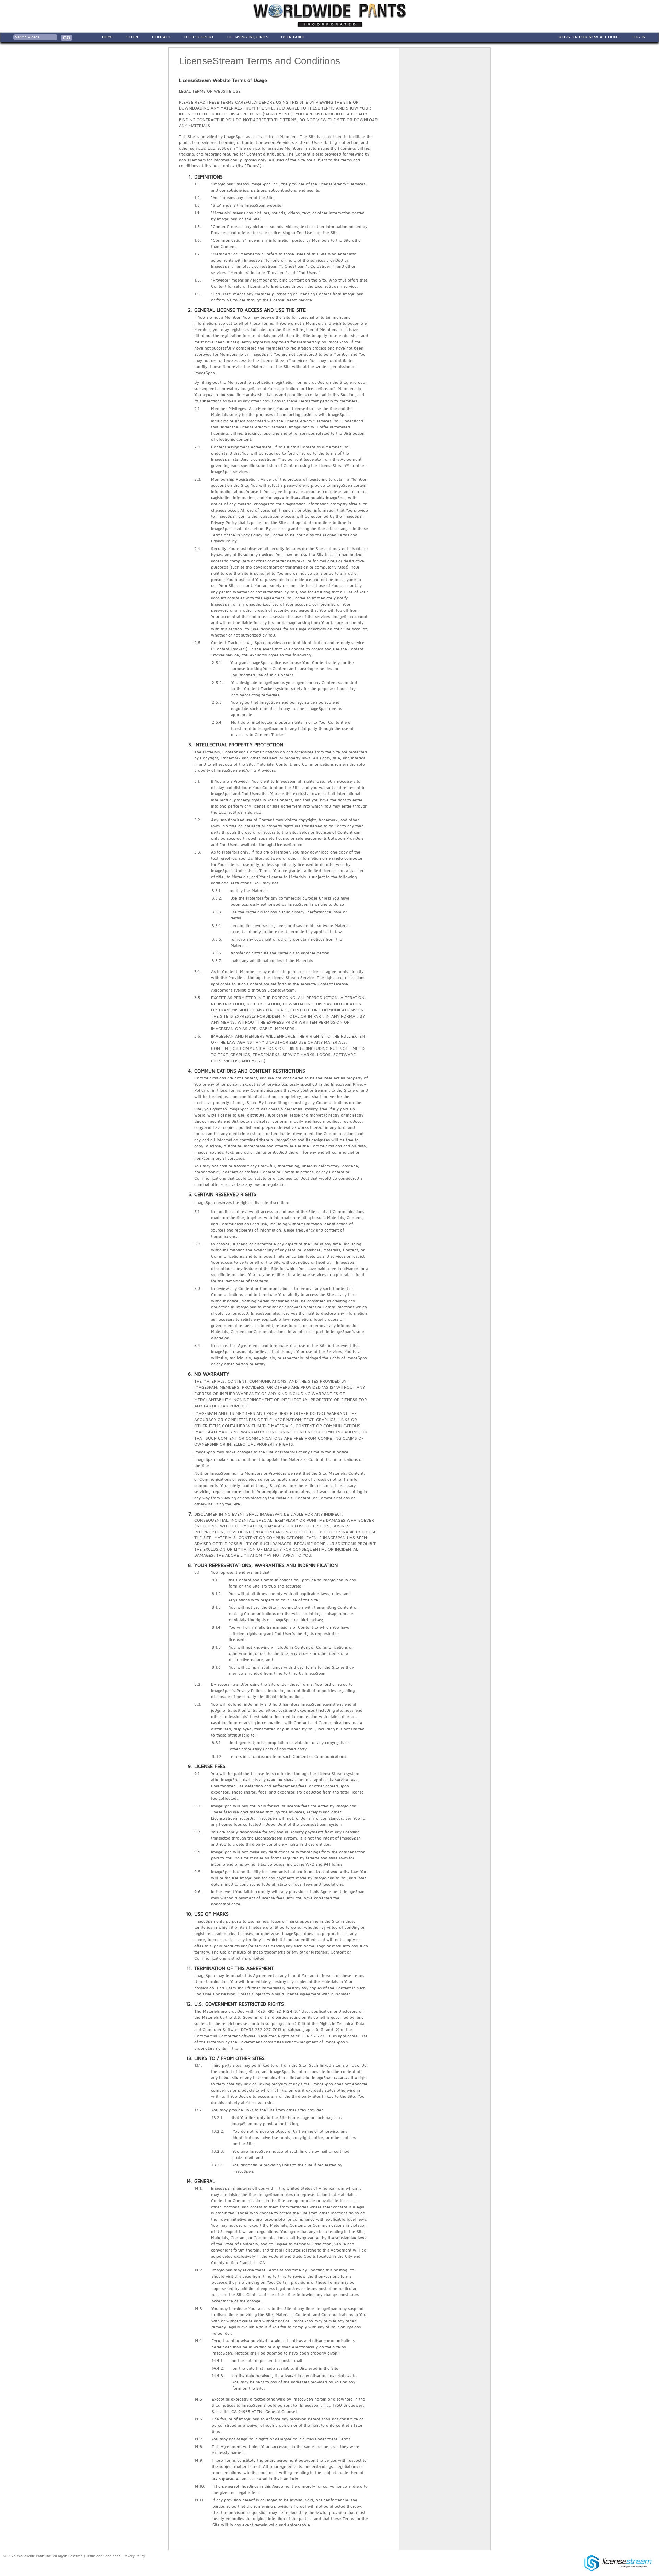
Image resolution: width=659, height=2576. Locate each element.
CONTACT (161, 37)
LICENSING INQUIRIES (247, 37)
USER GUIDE (293, 37)
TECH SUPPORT (199, 37)
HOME (108, 37)
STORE (133, 37)
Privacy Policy (134, 2556)
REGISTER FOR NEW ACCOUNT (589, 37)
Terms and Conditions (103, 2556)
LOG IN (639, 37)
